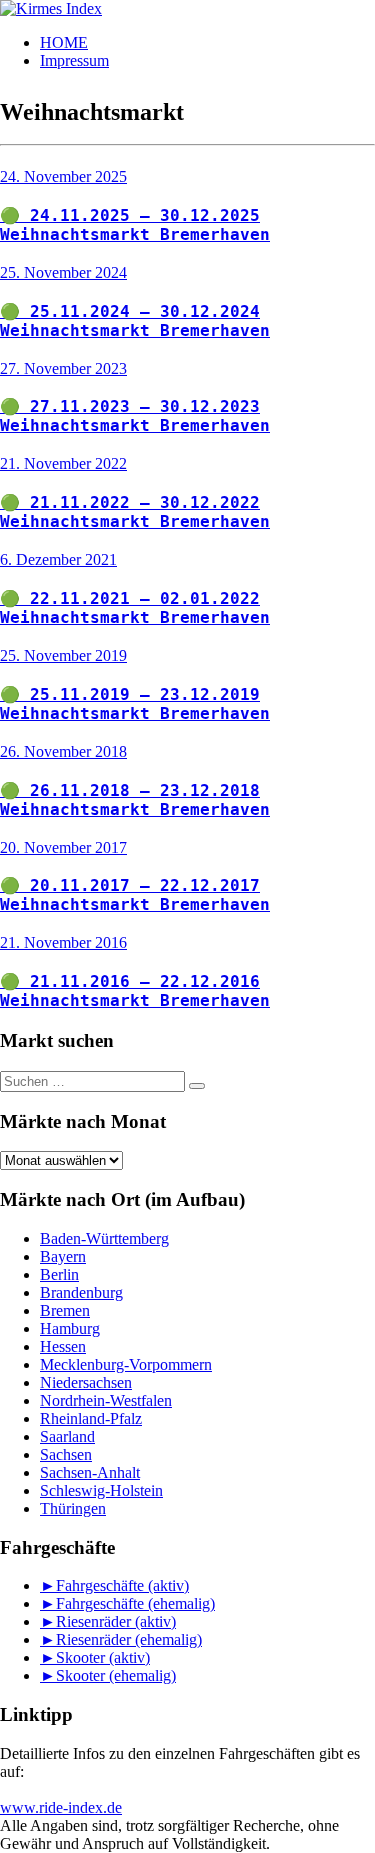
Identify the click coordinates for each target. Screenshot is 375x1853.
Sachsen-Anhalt (90, 1472)
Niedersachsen (86, 1382)
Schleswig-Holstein (101, 1490)
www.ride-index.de (61, 1807)
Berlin (59, 1274)
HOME (64, 42)
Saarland (67, 1436)
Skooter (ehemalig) (116, 1675)
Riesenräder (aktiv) (116, 1621)
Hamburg (70, 1328)
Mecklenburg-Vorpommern (126, 1364)
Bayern (63, 1256)
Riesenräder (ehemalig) (129, 1639)
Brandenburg (81, 1292)
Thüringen (73, 1508)
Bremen (65, 1310)
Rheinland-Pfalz (91, 1418)
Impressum (74, 60)
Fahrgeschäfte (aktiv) (122, 1585)
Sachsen (66, 1454)
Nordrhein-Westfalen (106, 1400)
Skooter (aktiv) (103, 1657)
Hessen (63, 1346)
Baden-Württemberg (104, 1238)
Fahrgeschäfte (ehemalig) (135, 1603)
